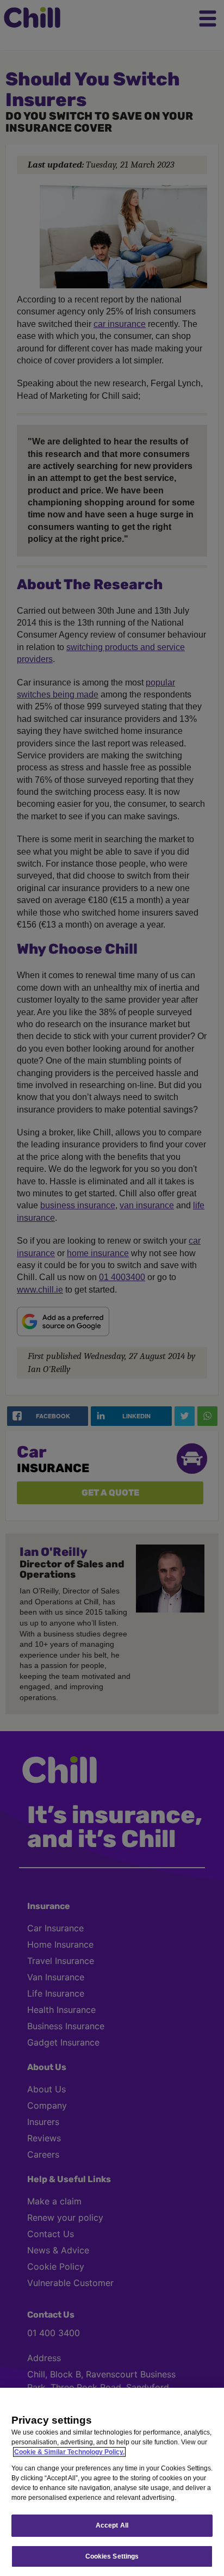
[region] (112, 2482)
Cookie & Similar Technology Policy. (69, 2452)
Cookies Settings (112, 2556)
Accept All (112, 2525)
